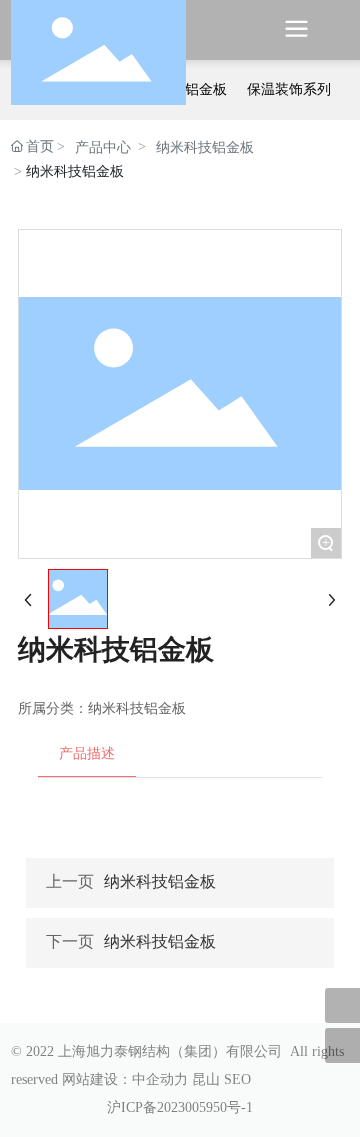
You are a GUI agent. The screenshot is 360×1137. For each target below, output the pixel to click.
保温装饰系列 (289, 89)
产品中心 (103, 147)
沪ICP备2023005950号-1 (180, 1107)
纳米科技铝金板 (205, 147)
